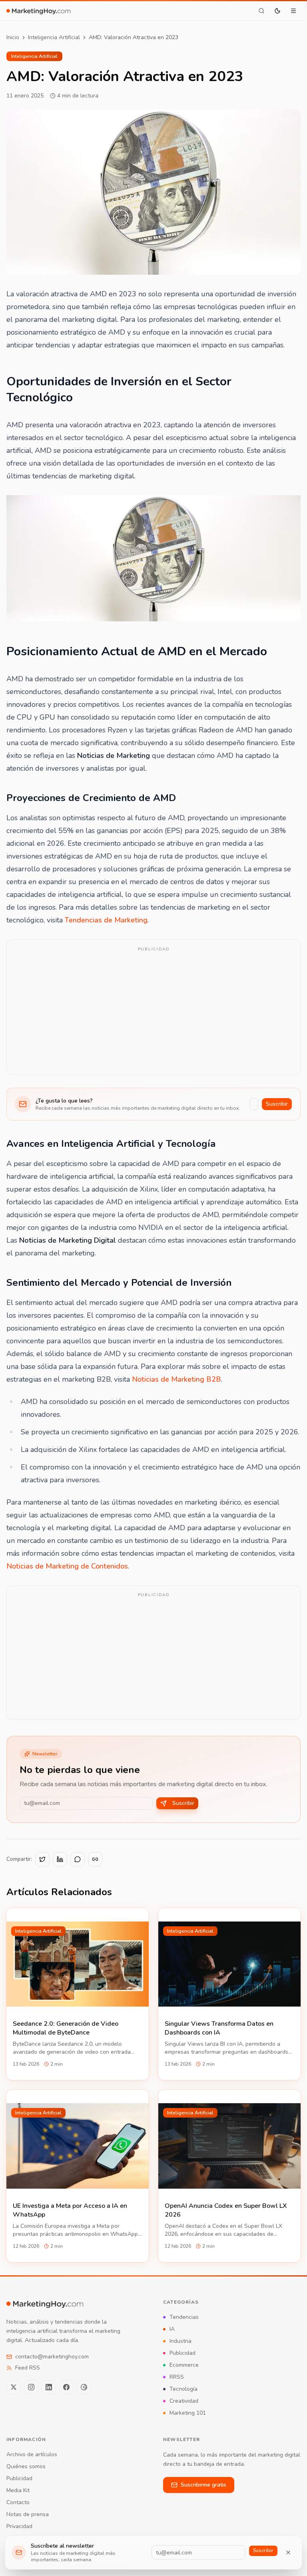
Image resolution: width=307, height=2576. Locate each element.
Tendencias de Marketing (106, 920)
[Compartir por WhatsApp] (78, 1859)
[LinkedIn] (49, 2387)
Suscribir (277, 1104)
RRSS (177, 2377)
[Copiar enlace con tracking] (95, 1859)
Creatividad (184, 2401)
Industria (180, 2341)
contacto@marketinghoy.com (52, 2357)
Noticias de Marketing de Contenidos (67, 1566)
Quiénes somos (26, 2466)
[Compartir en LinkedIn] (60, 1859)
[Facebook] (66, 2387)
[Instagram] (31, 2387)
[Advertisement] (153, 1012)
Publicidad (182, 2353)
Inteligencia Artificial (54, 37)
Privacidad (19, 2526)
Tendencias (184, 2317)
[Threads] (84, 2387)
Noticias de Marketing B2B (176, 1379)
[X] (14, 2387)
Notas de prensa (28, 2514)
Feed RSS (28, 2368)
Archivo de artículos (32, 2454)
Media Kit (18, 2490)
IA (172, 2329)
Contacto (18, 2502)
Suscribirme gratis (203, 2485)
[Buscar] (261, 11)
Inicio (13, 37)
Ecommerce (184, 2365)
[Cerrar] (288, 2552)
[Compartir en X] (42, 1859)
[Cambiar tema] (277, 11)
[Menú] (293, 11)
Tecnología (183, 2389)
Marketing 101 (188, 2413)
